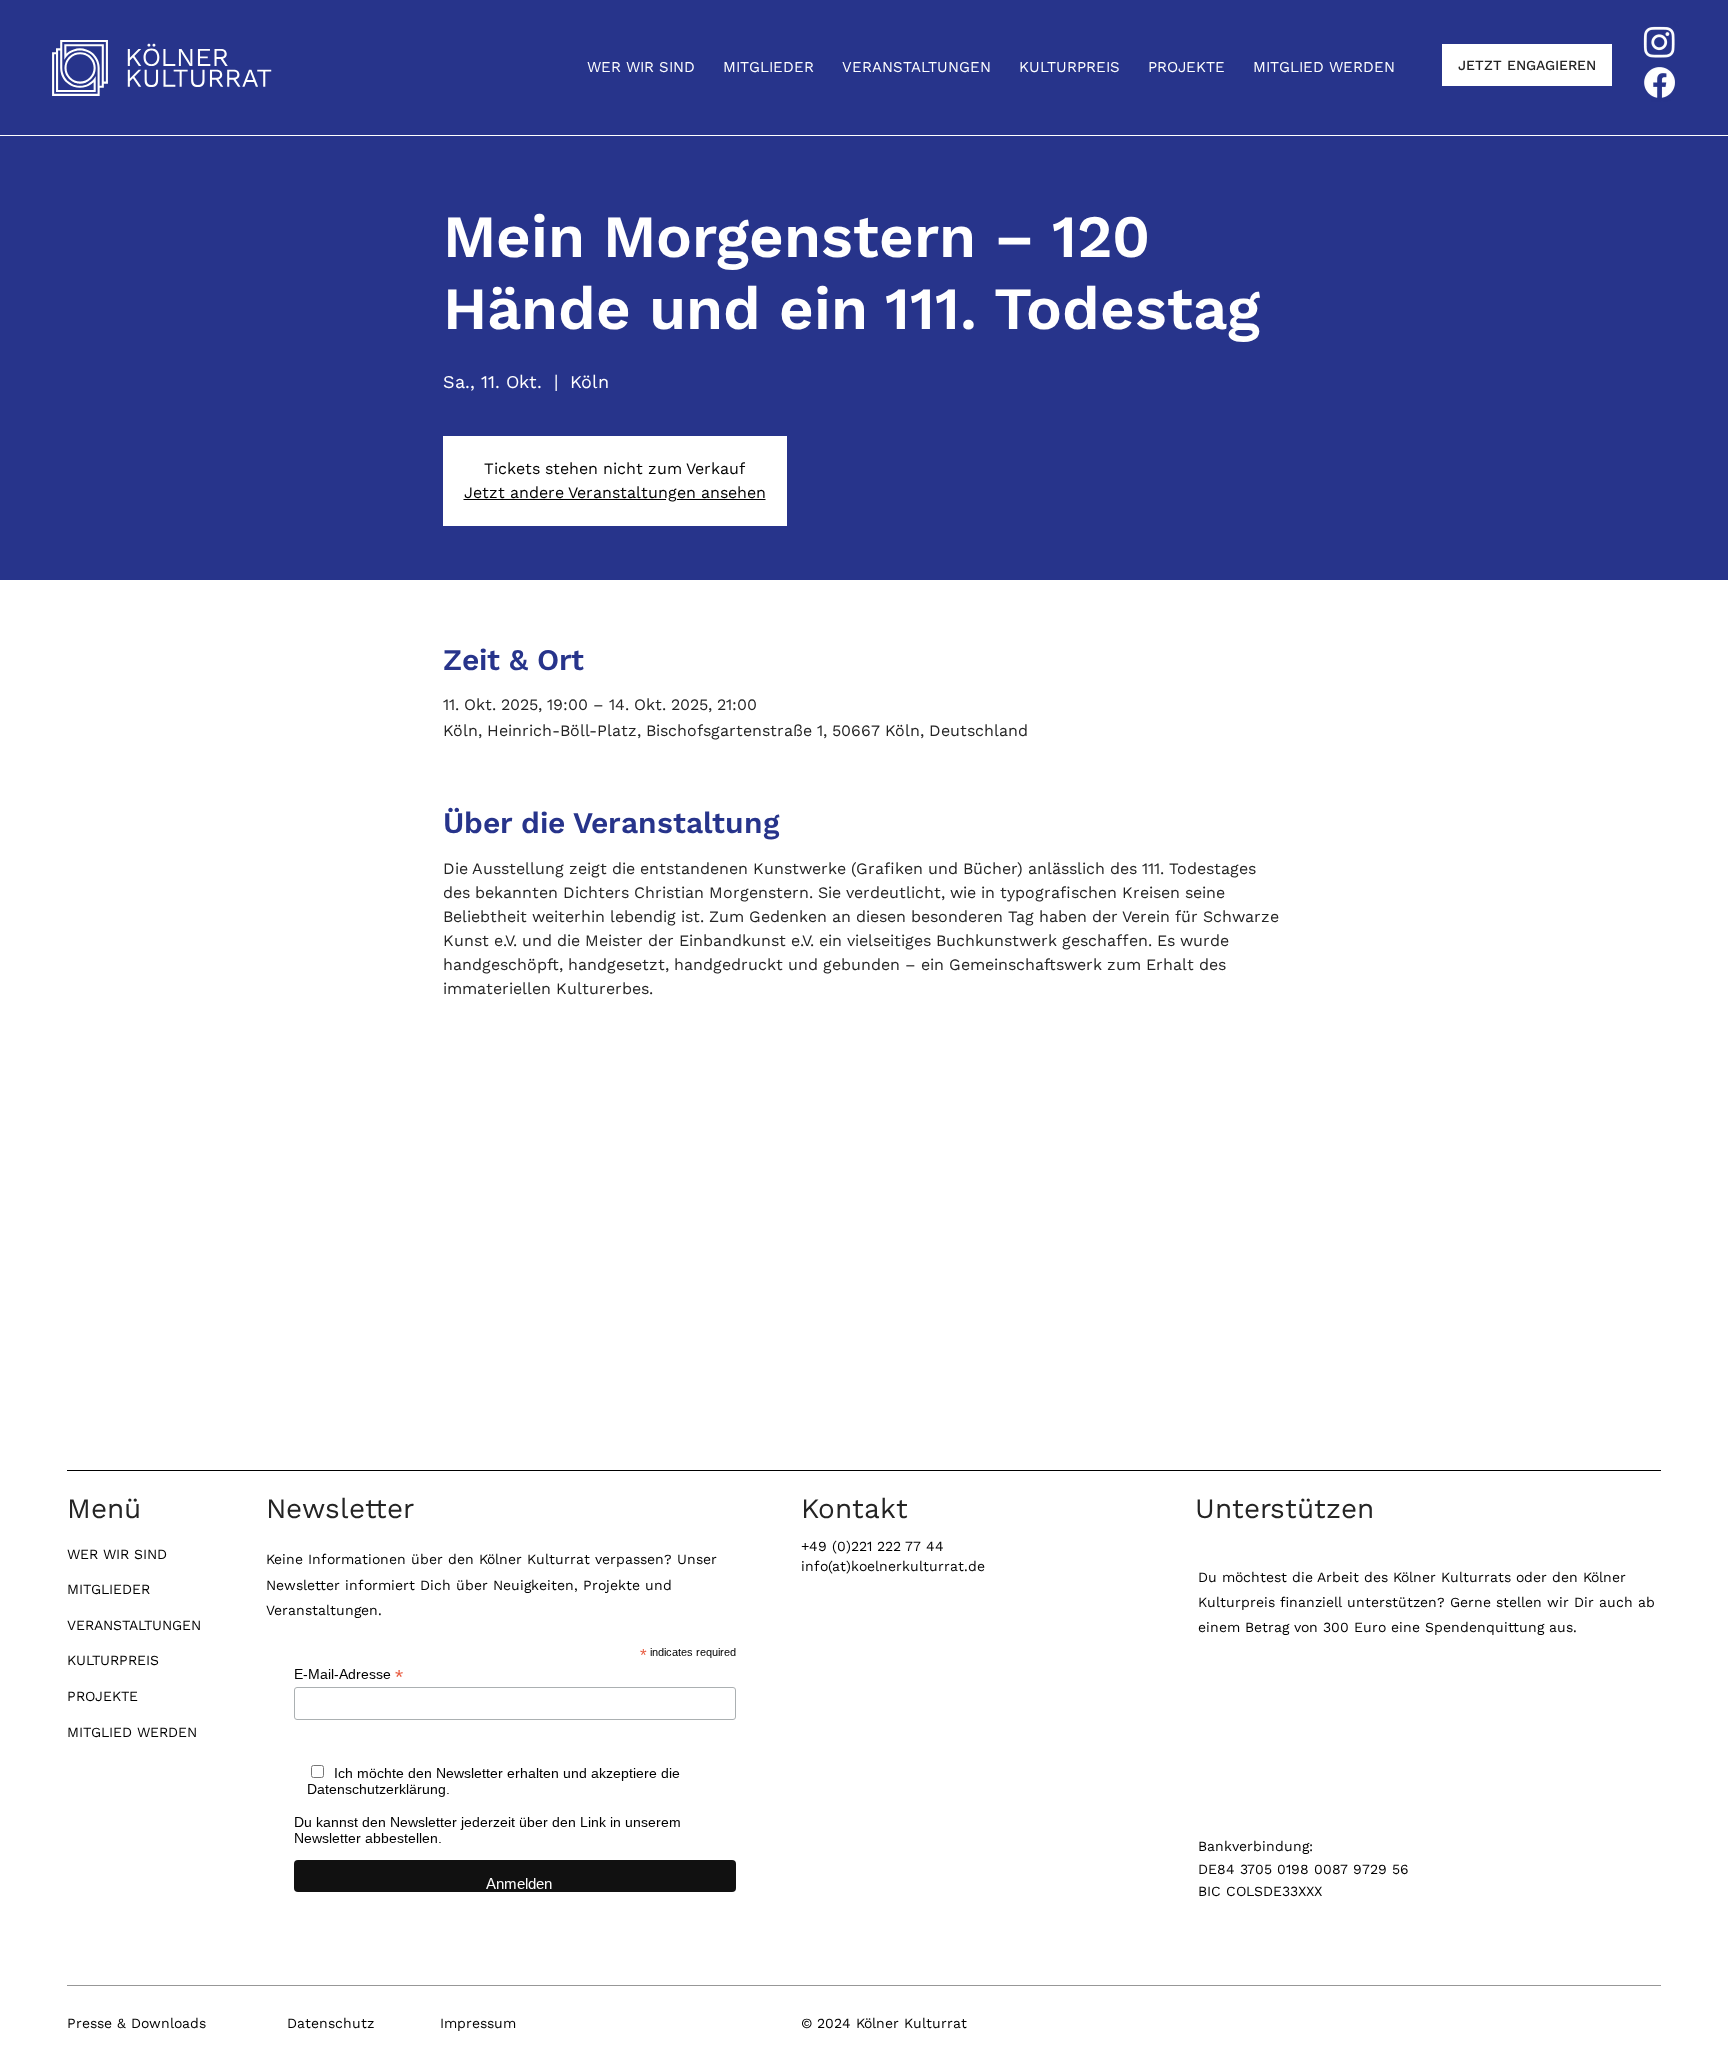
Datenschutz (330, 2023)
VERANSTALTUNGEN (134, 1625)
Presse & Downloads (136, 2023)
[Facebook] (1659, 82)
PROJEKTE (102, 1696)
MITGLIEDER (108, 1589)
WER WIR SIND (117, 1554)
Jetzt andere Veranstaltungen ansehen (615, 492)
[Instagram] (1659, 41)
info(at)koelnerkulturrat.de (893, 1566)
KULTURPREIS (113, 1660)
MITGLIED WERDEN (132, 1732)
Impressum (478, 2023)
